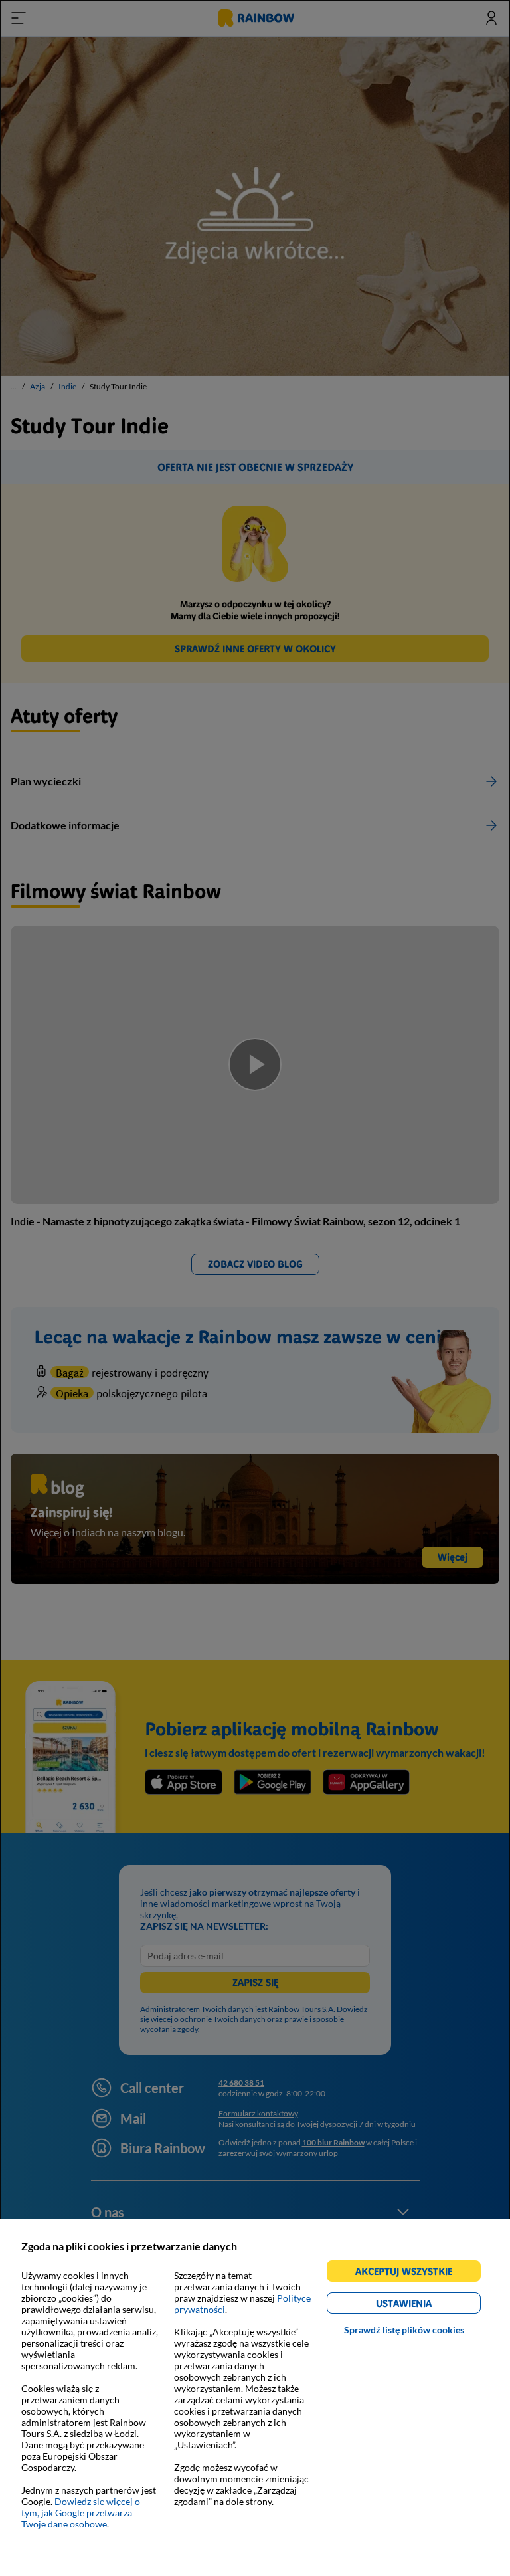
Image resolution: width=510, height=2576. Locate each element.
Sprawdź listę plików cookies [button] (404, 2330)
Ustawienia (427, 2305)
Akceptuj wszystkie (409, 2273)
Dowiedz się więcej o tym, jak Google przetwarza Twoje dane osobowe (81, 2513)
